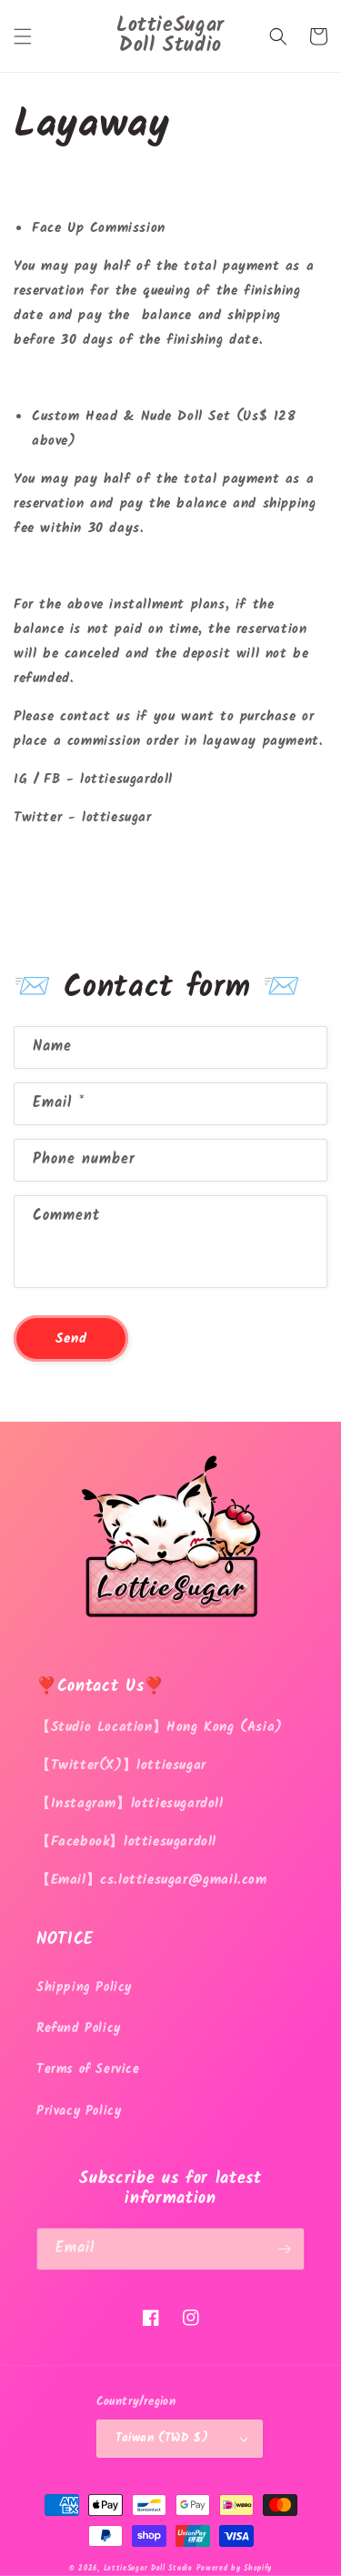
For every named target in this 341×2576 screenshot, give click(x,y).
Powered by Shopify (234, 2568)
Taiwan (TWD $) (162, 2438)
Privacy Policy (79, 2111)
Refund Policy (79, 2028)
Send (71, 1339)
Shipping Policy (84, 1987)
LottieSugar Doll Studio (148, 2568)
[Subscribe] (284, 2249)
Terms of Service (88, 2069)
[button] (23, 36)
